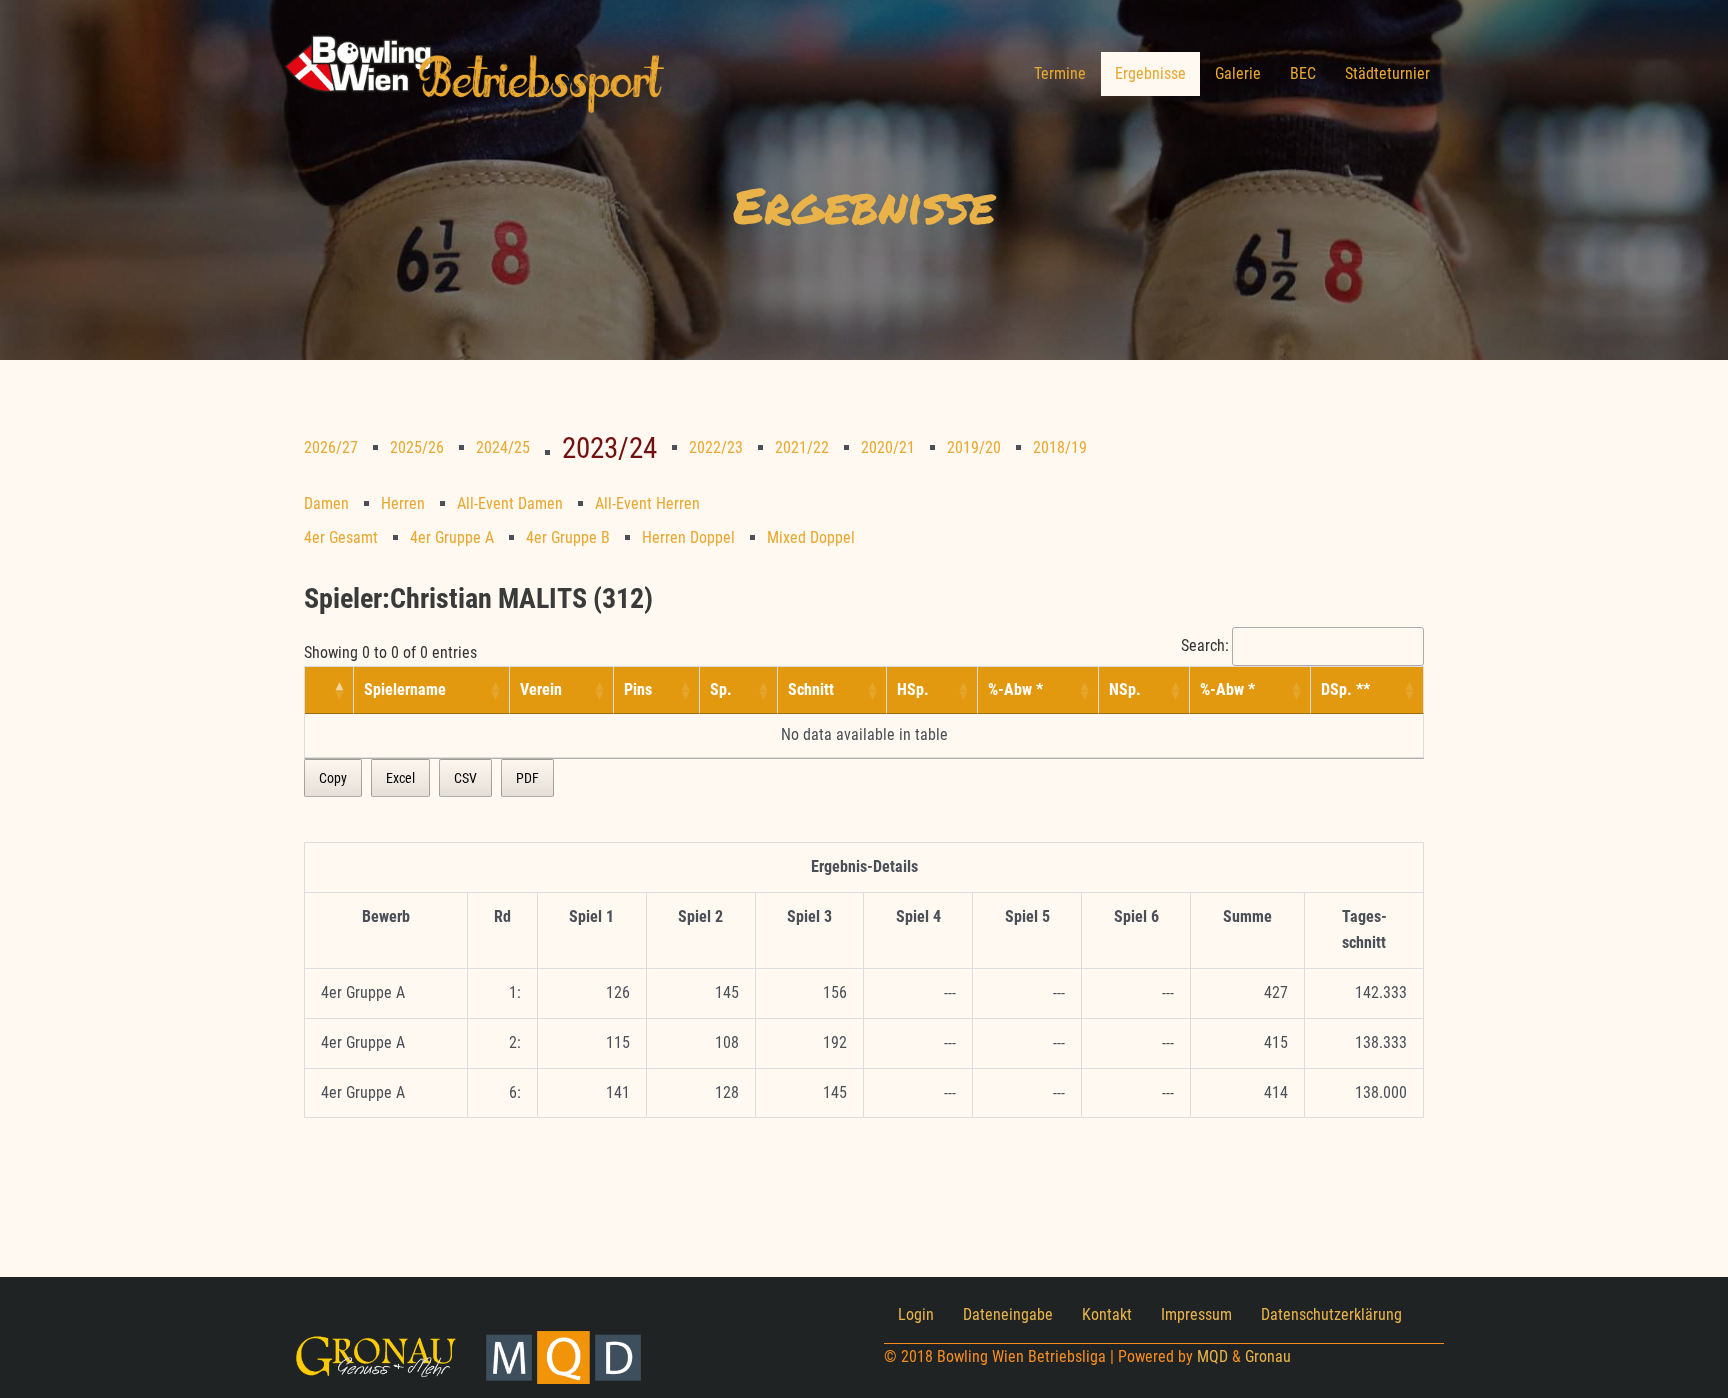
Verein (541, 689)
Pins (638, 689)
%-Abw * (1015, 689)
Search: (1205, 645)
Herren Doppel (688, 537)
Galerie (1238, 73)
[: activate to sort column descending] (329, 690)
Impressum (1196, 1314)
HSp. (913, 689)
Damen (326, 503)
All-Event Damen (510, 503)
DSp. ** (1345, 689)
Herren (403, 503)
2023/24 (609, 448)
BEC (1303, 73)
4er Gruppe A (452, 537)
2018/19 (1060, 447)
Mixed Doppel (811, 537)
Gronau (1268, 1356)
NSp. (1125, 689)
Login (916, 1314)
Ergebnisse (1150, 73)
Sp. (721, 689)
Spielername (405, 689)
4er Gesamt (341, 537)
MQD (1212, 1356)
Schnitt (811, 689)
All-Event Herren (647, 503)
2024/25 (503, 447)
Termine (1060, 73)
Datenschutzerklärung (1331, 1314)
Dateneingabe (1008, 1314)
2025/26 (417, 447)
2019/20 (974, 447)
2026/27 (331, 447)
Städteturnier (1387, 73)
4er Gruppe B (568, 537)
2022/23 (716, 447)
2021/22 (802, 447)
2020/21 (888, 447)
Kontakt (1107, 1314)
